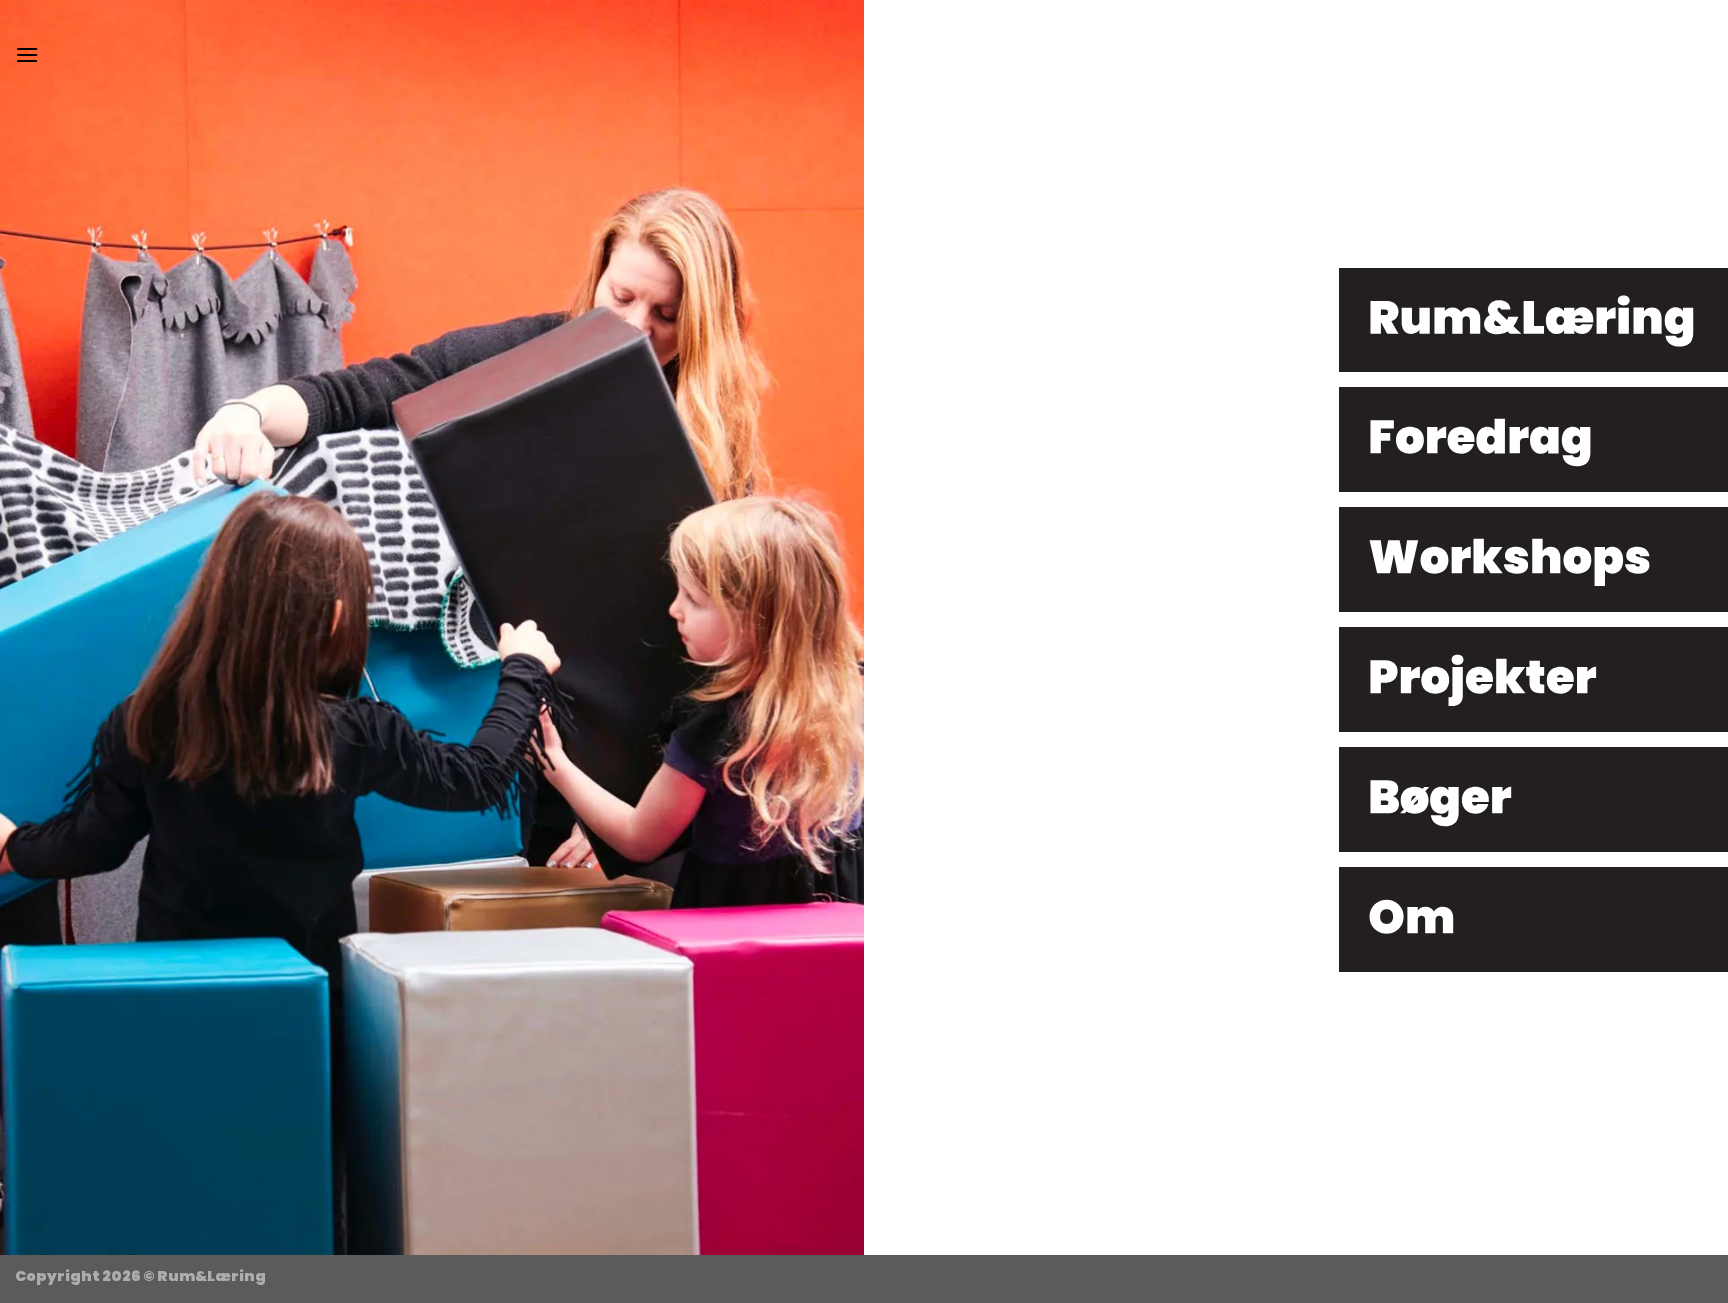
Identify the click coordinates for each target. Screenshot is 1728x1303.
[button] (27, 54)
